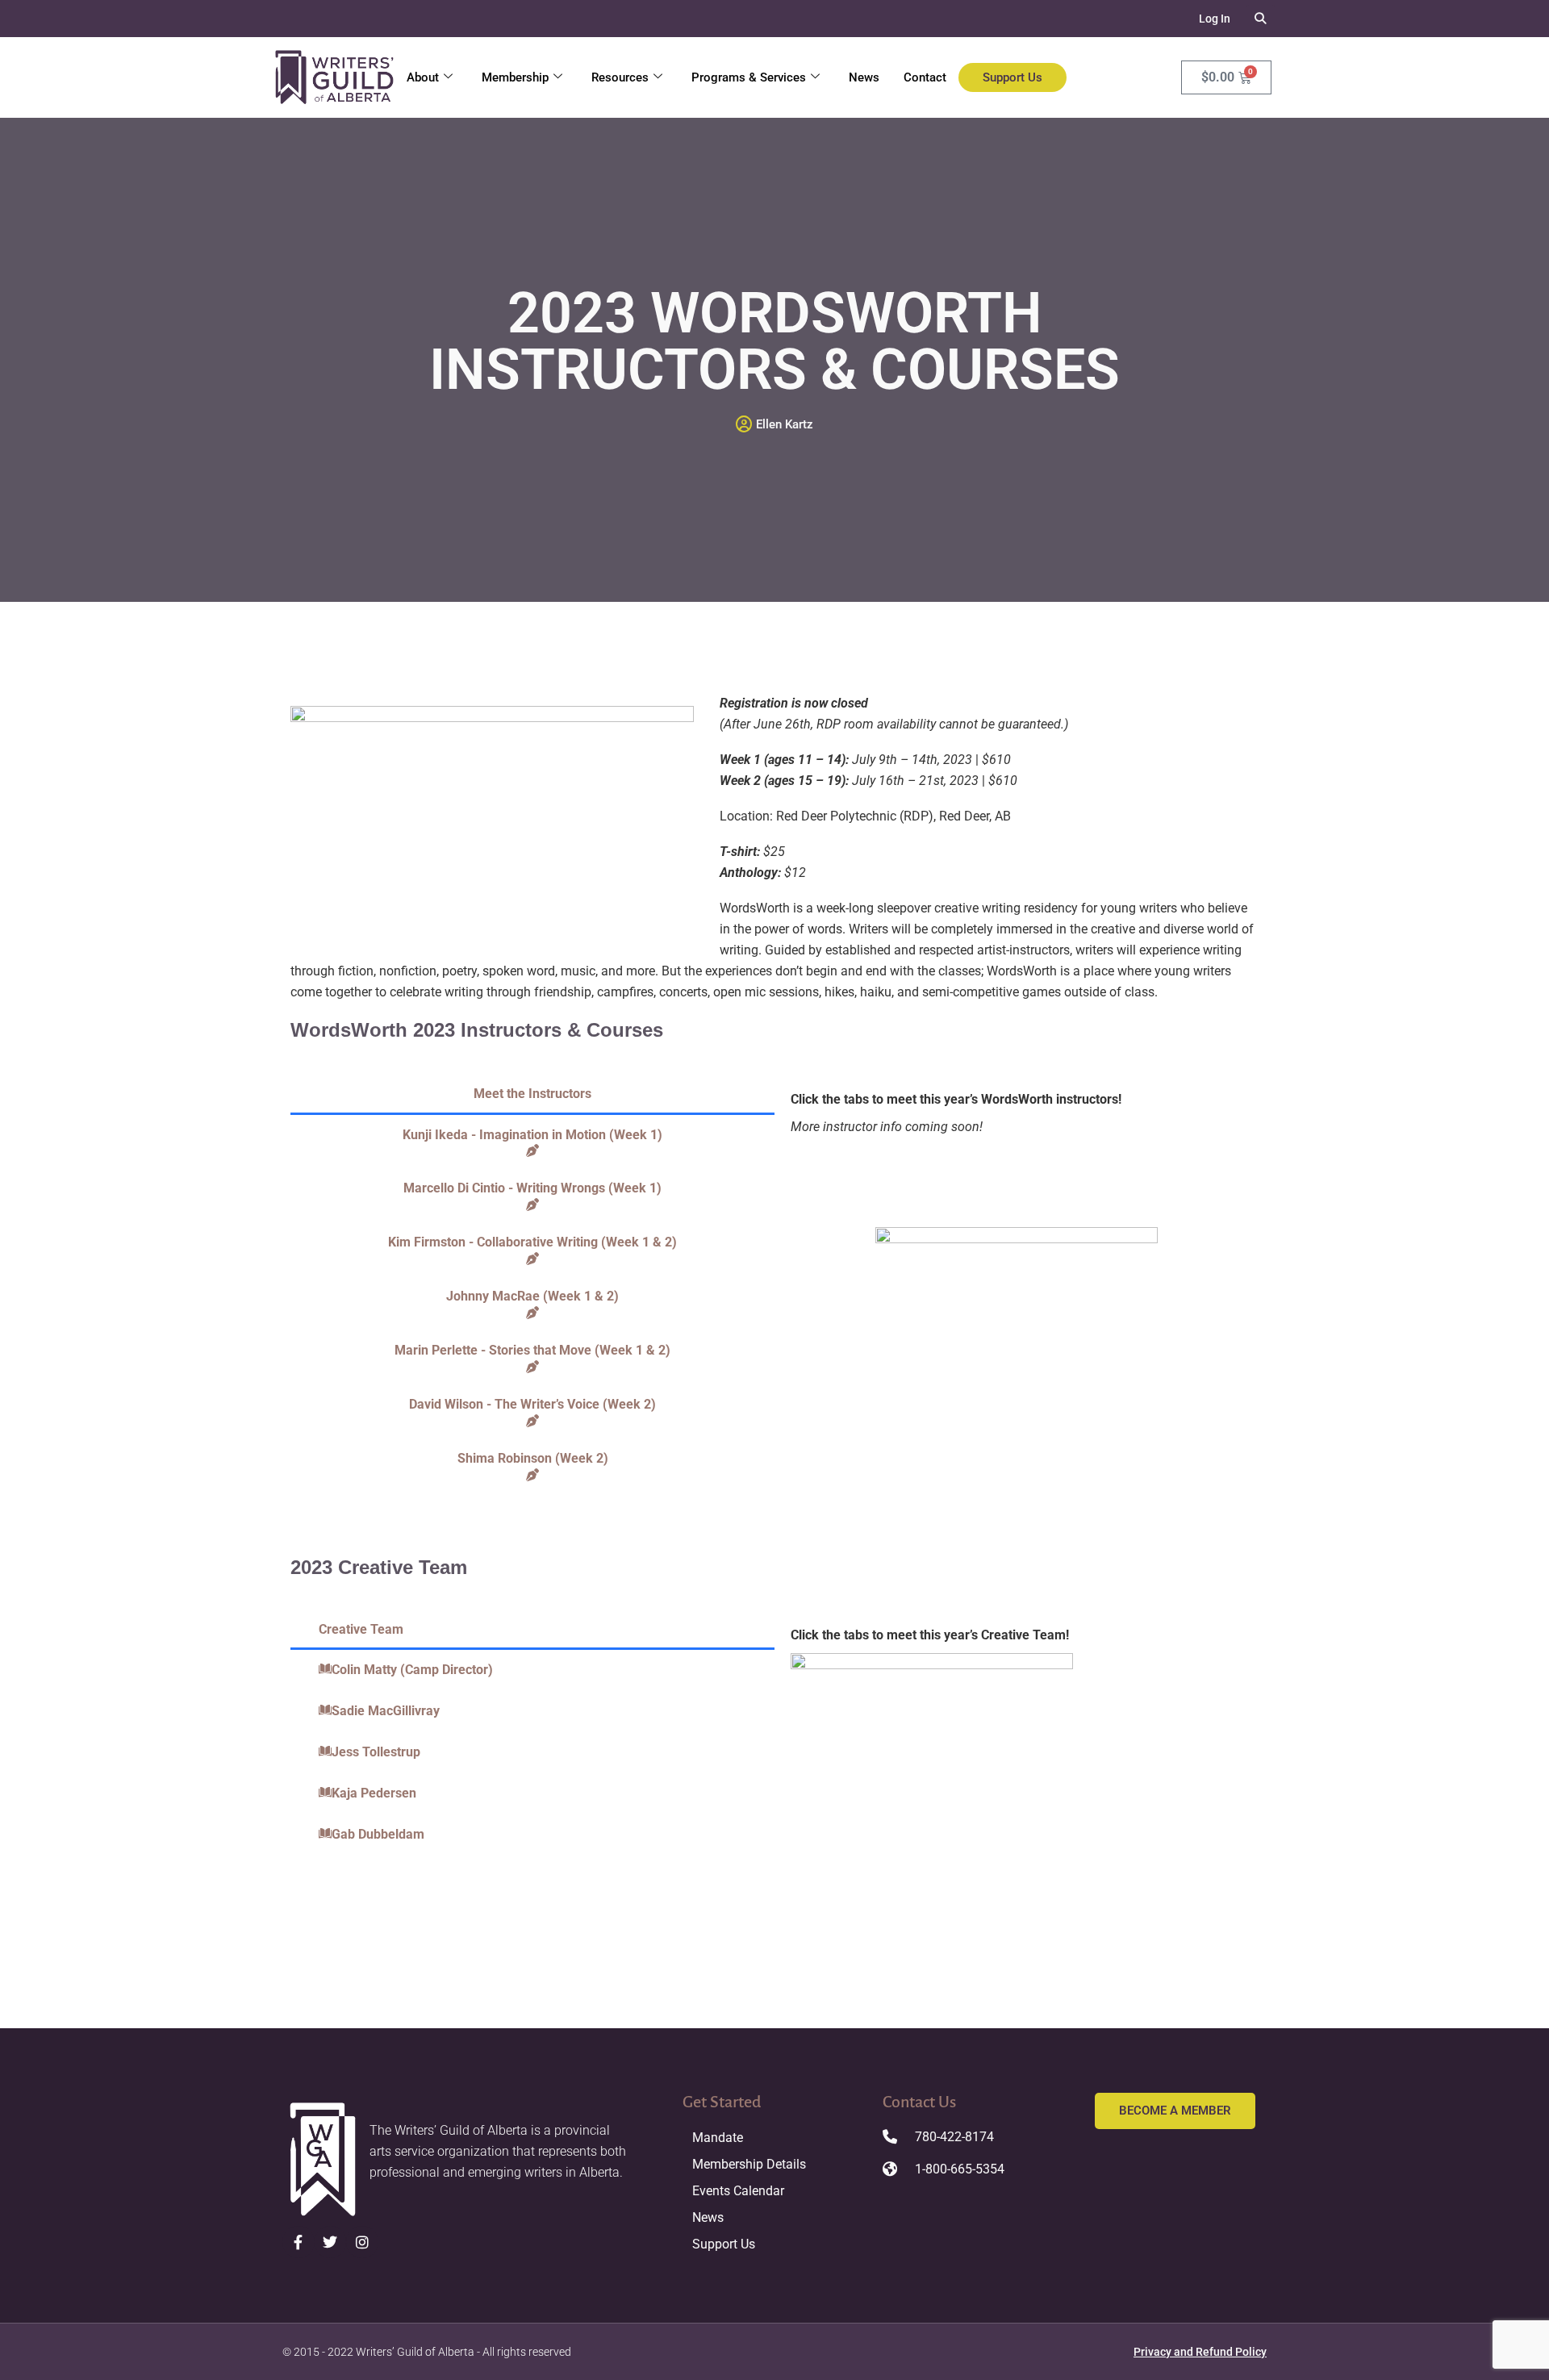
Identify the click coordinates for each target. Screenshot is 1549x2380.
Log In (1215, 19)
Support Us (1012, 77)
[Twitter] (331, 2242)
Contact (925, 77)
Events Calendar (738, 2191)
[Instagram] (362, 2242)
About (423, 77)
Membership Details (749, 2164)
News (864, 77)
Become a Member (1175, 2111)
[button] (1261, 19)
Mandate (718, 2138)
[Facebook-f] (299, 2242)
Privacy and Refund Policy (1200, 2352)
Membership (515, 77)
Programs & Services (749, 77)
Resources (620, 77)
